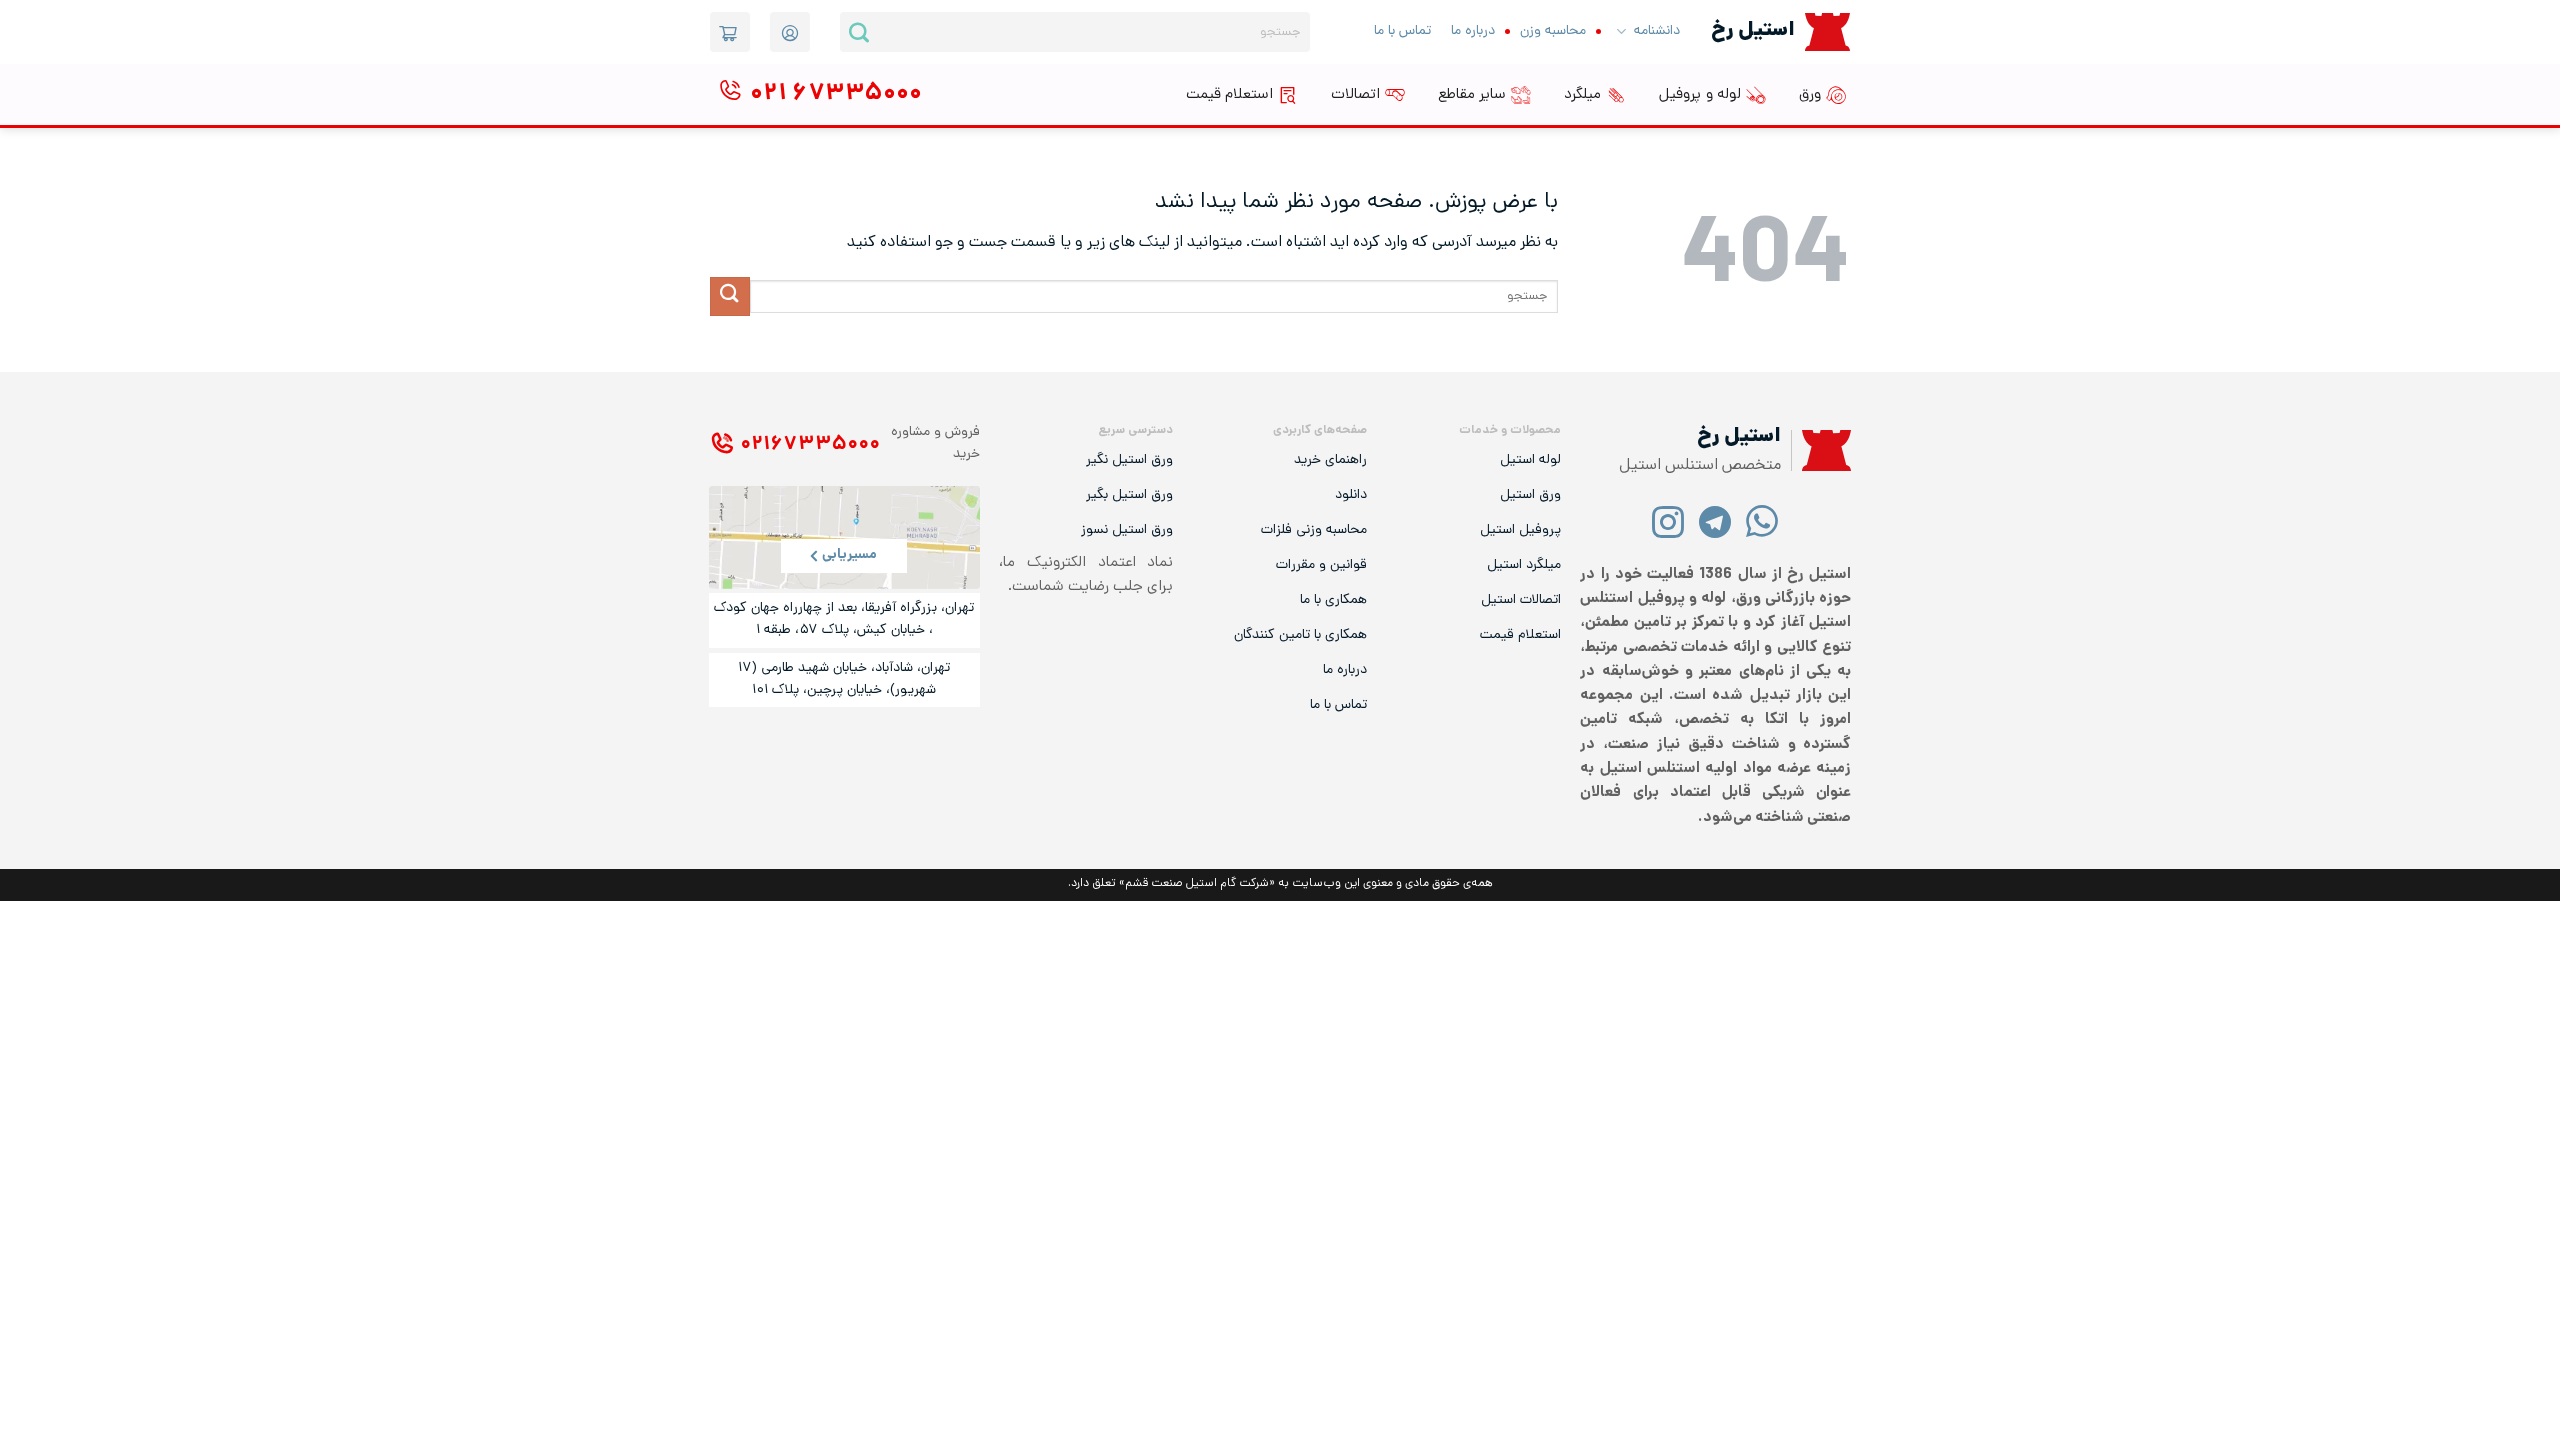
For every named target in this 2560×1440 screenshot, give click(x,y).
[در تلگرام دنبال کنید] (1715, 520)
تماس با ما (1402, 31)
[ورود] (790, 32)
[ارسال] (859, 32)
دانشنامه (1657, 31)
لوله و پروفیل (1700, 95)
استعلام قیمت (1229, 95)
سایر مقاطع (1472, 95)
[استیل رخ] (1827, 31)
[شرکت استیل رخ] (1821, 450)
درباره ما (1473, 31)
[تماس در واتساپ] (1762, 520)
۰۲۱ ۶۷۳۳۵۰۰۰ (810, 445)
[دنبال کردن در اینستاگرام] (1668, 520)
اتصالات (1355, 95)
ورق (1810, 95)
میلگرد (1582, 95)
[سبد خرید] (730, 32)
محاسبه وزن (1553, 31)
